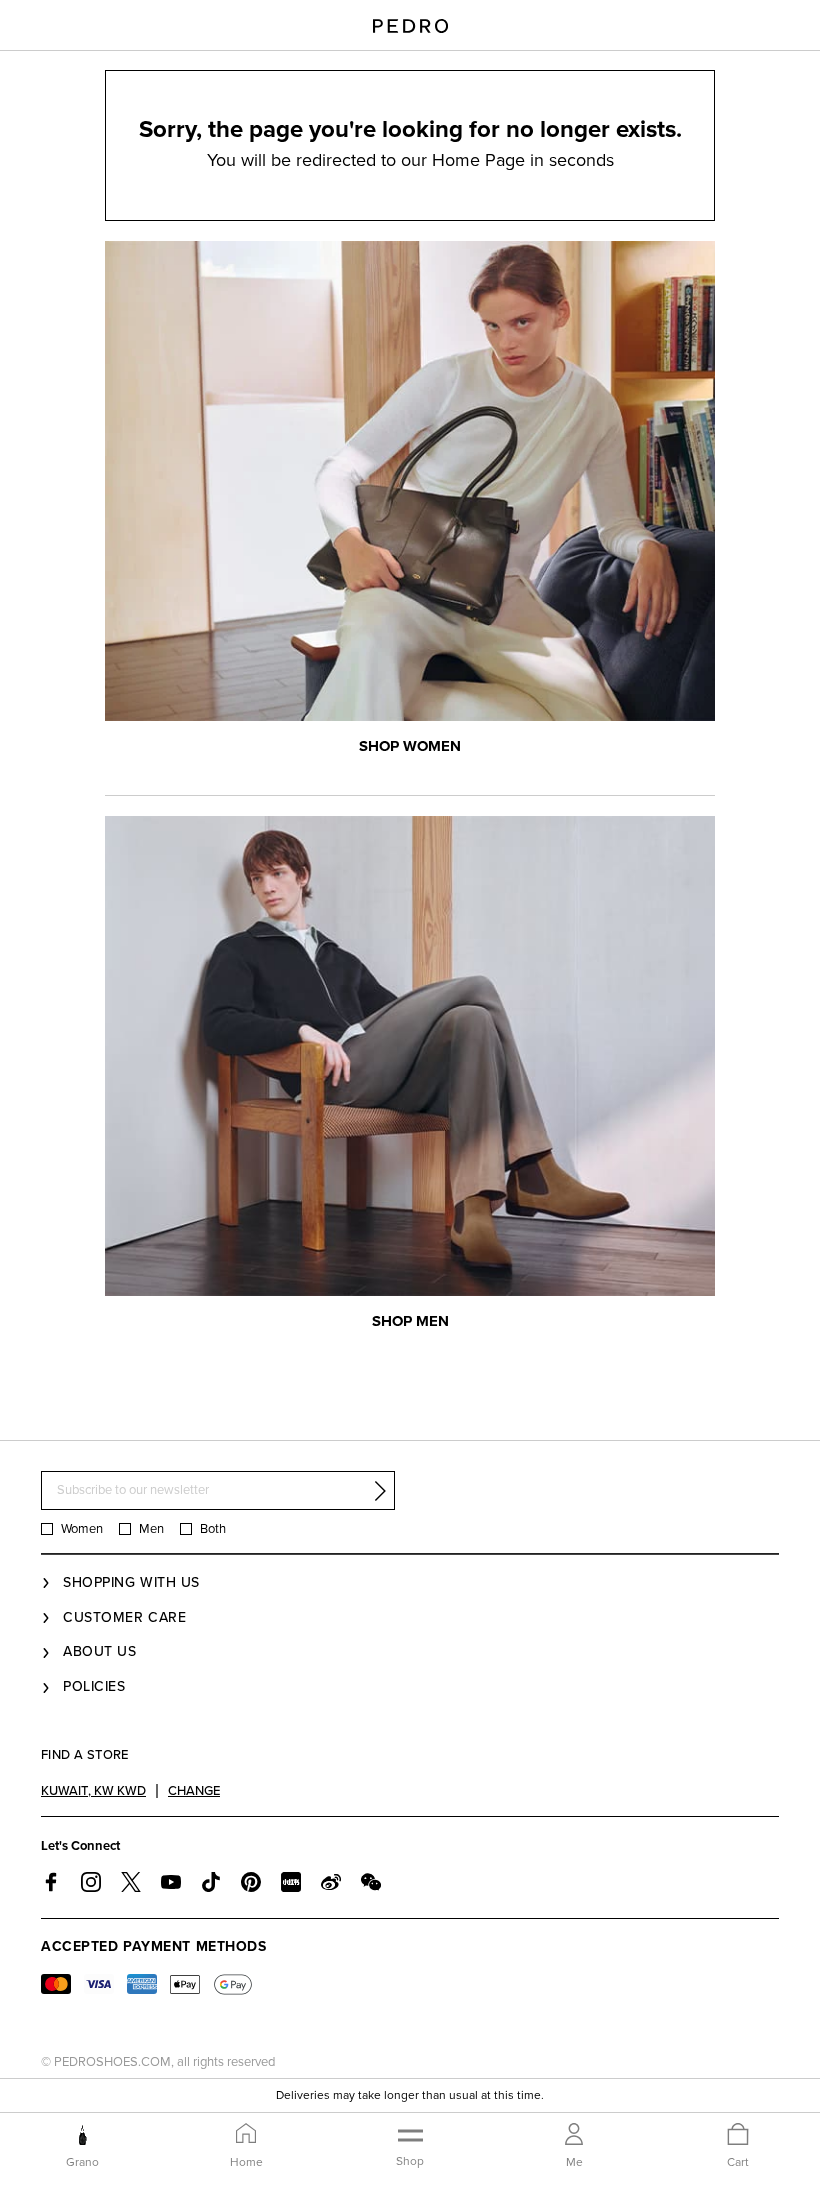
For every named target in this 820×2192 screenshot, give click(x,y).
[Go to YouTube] (171, 1882)
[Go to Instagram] (91, 1882)
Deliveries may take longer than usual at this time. (410, 2091)
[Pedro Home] (410, 25)
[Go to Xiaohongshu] (291, 1882)
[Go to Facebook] (51, 1882)
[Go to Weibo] (331, 1882)
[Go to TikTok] (211, 1882)
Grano (82, 2162)
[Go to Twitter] (131, 1882)
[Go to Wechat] (371, 1882)
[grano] (82, 2135)
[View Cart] (738, 2135)
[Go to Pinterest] (251, 1882)
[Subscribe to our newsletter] (380, 1491)
